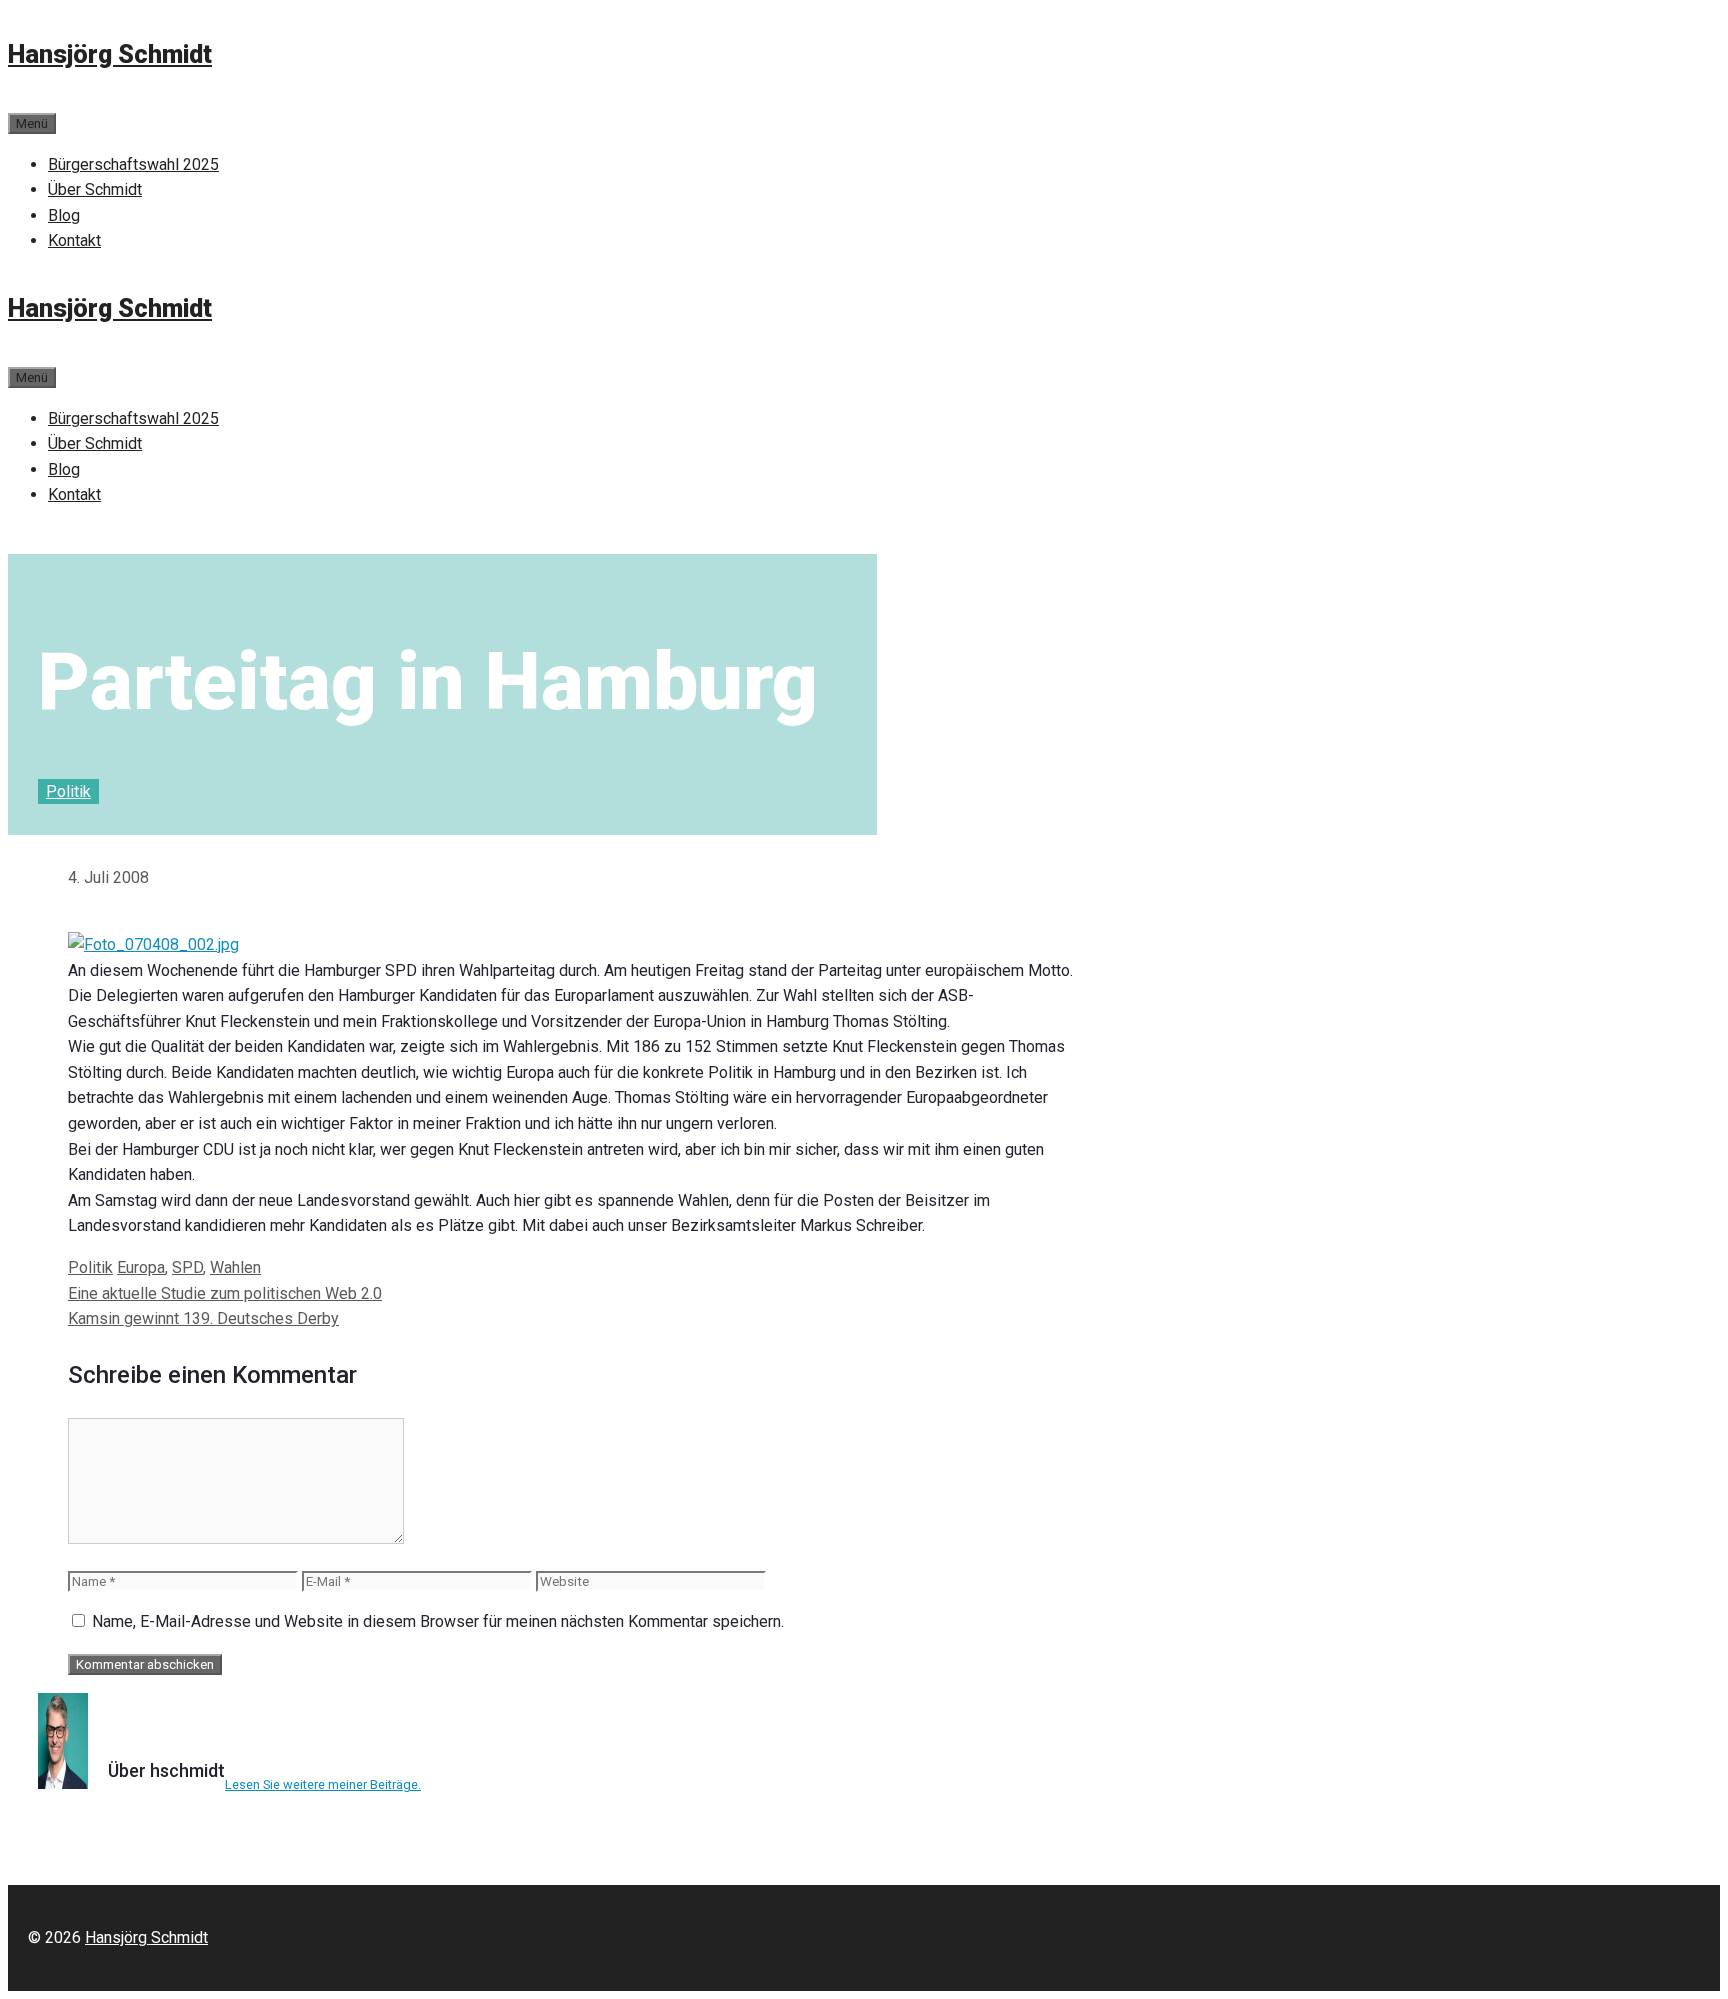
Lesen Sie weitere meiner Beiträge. (323, 1784)
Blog (64, 215)
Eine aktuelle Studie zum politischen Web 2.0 (225, 1293)
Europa (141, 1267)
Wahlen (235, 1267)
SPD (187, 1267)
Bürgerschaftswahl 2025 (133, 164)
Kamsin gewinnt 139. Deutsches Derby (203, 1318)
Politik (68, 791)
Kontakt (74, 240)
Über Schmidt (95, 189)
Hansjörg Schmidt (110, 54)
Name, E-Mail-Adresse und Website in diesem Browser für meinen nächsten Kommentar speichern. (438, 1621)
